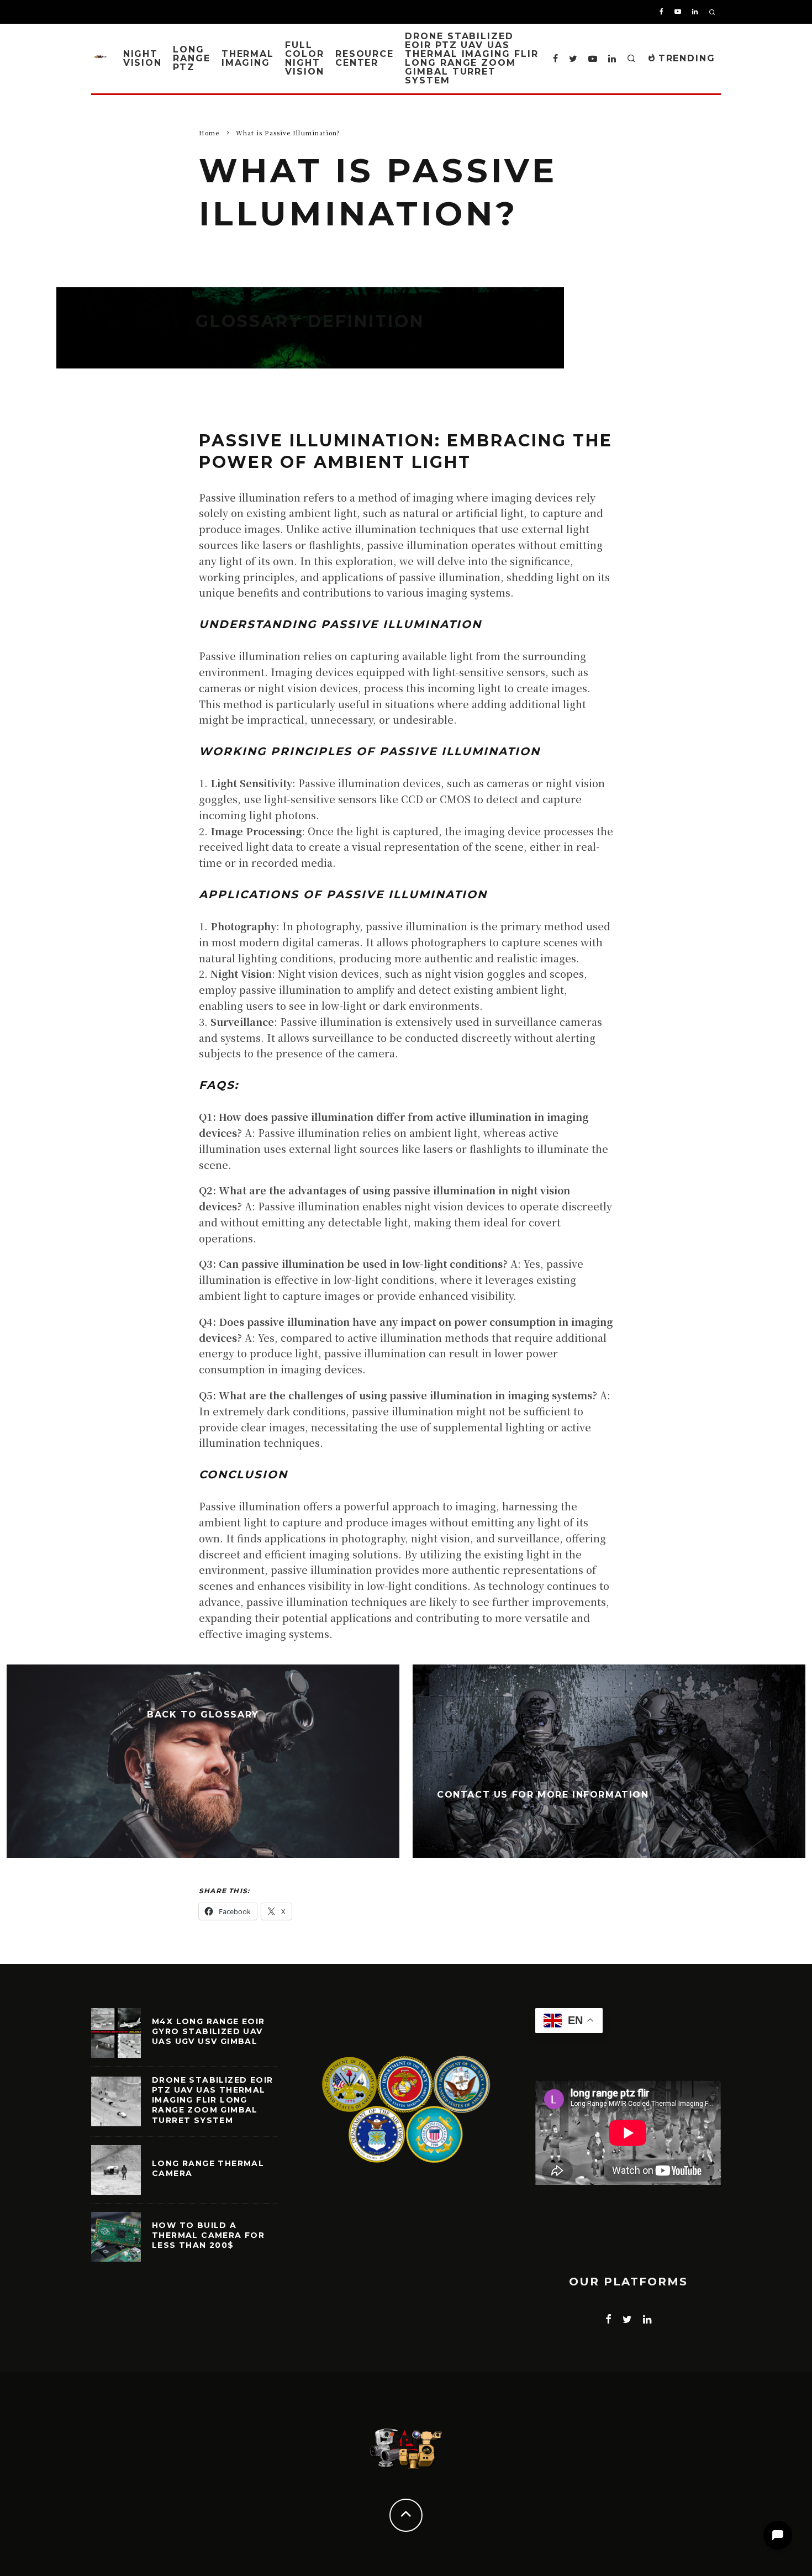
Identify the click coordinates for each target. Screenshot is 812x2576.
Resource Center (365, 58)
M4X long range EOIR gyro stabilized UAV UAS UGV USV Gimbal (209, 2031)
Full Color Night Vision (305, 58)
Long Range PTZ (192, 58)
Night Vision (143, 58)
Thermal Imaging (248, 58)
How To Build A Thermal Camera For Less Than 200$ (208, 2235)
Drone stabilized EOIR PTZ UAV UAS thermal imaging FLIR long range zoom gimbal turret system (471, 58)
